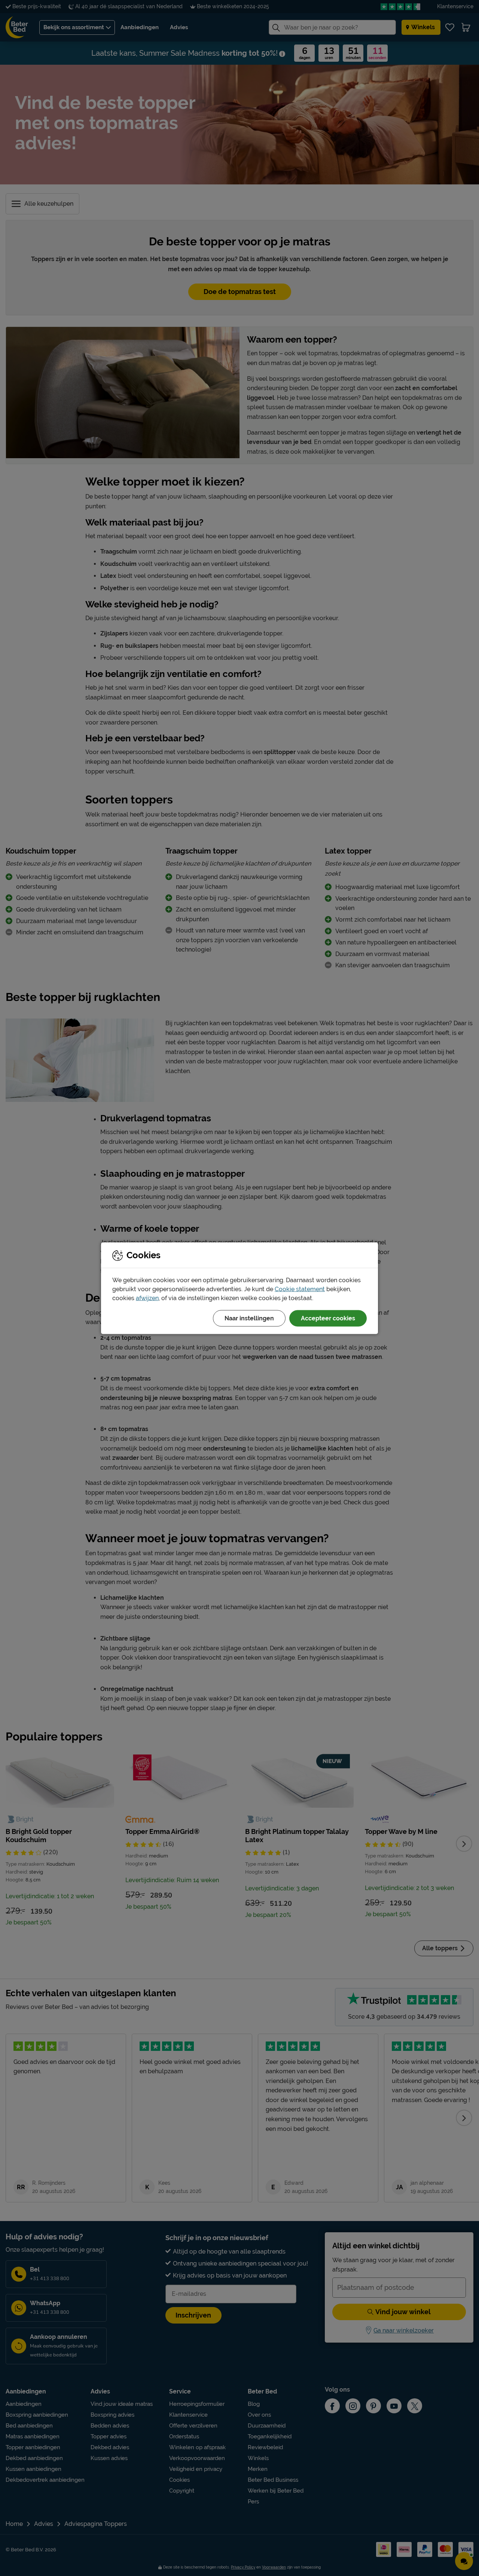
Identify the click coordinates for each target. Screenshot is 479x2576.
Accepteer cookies (328, 1318)
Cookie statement (300, 1289)
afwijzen (147, 1298)
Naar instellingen (249, 1318)
